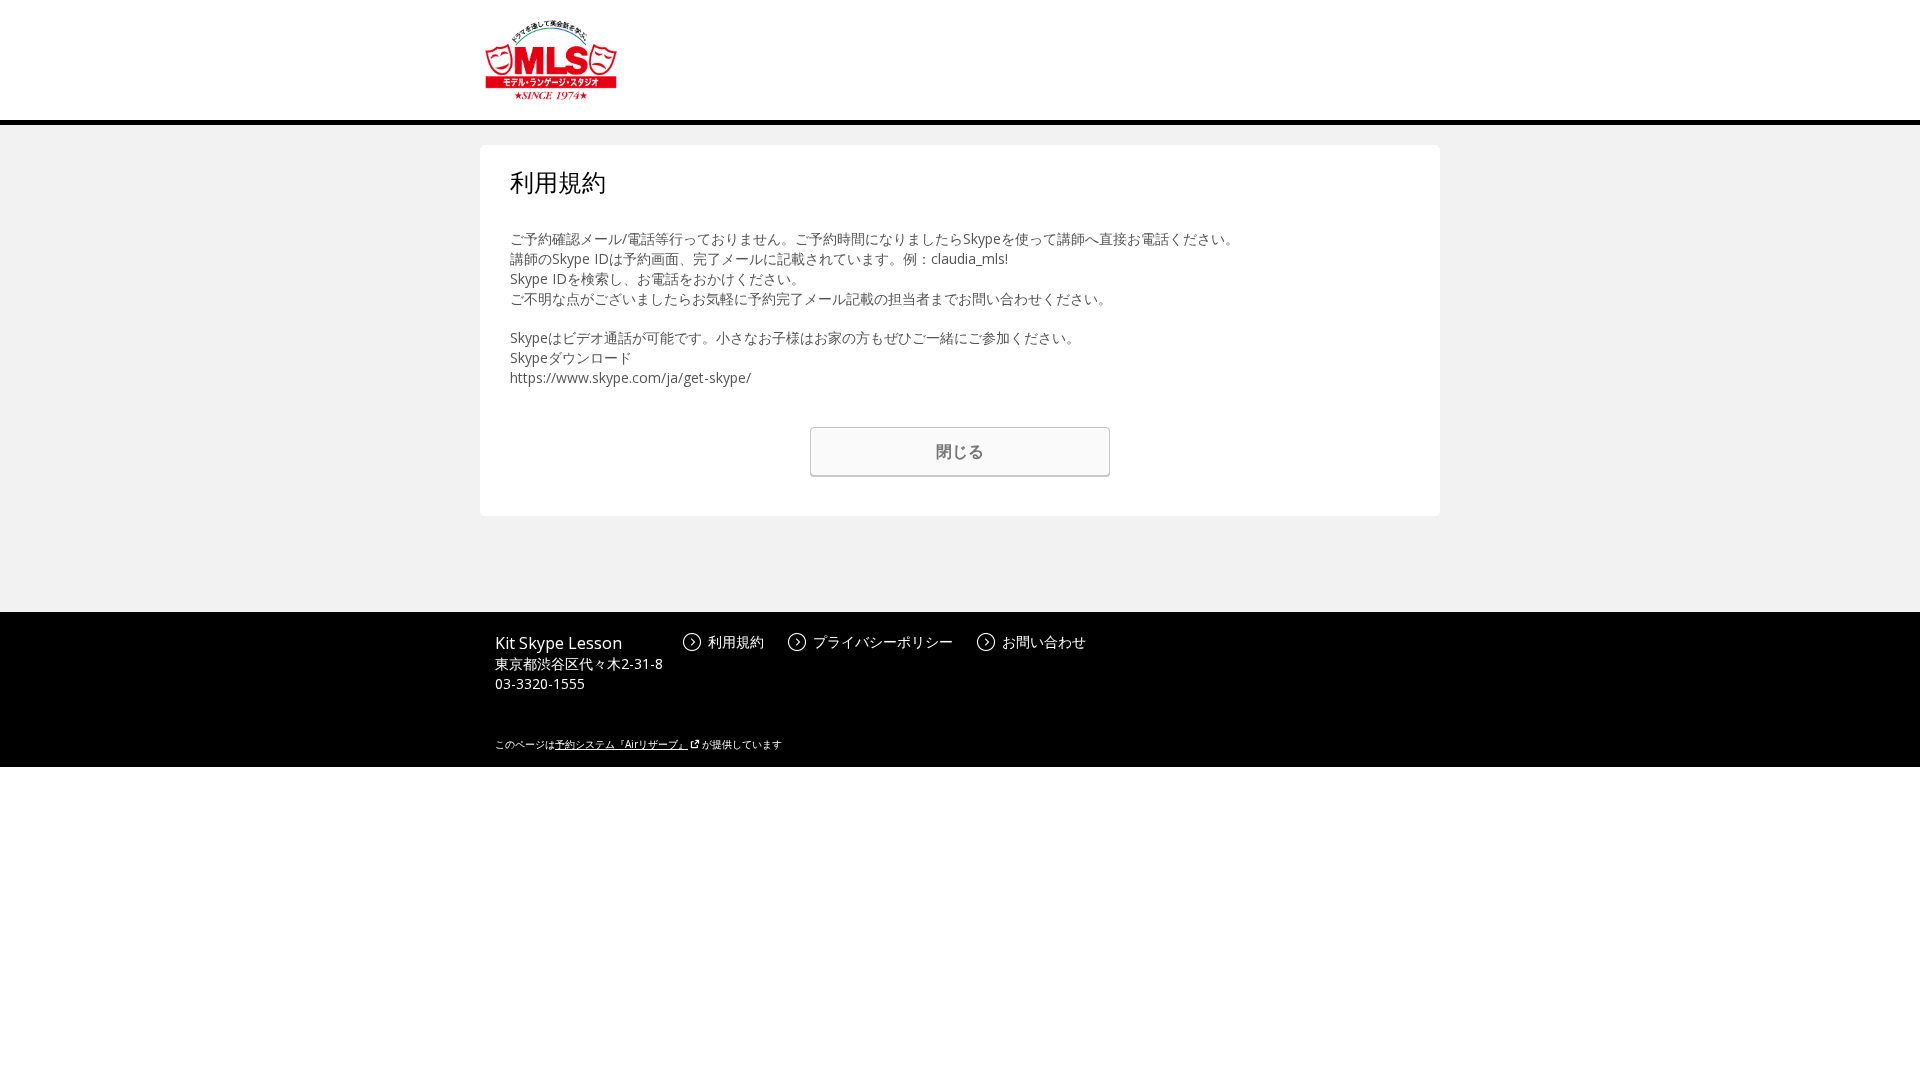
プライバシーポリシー (883, 641)
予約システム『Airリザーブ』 (621, 744)
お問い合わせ (1044, 641)
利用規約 (736, 641)
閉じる (960, 451)
